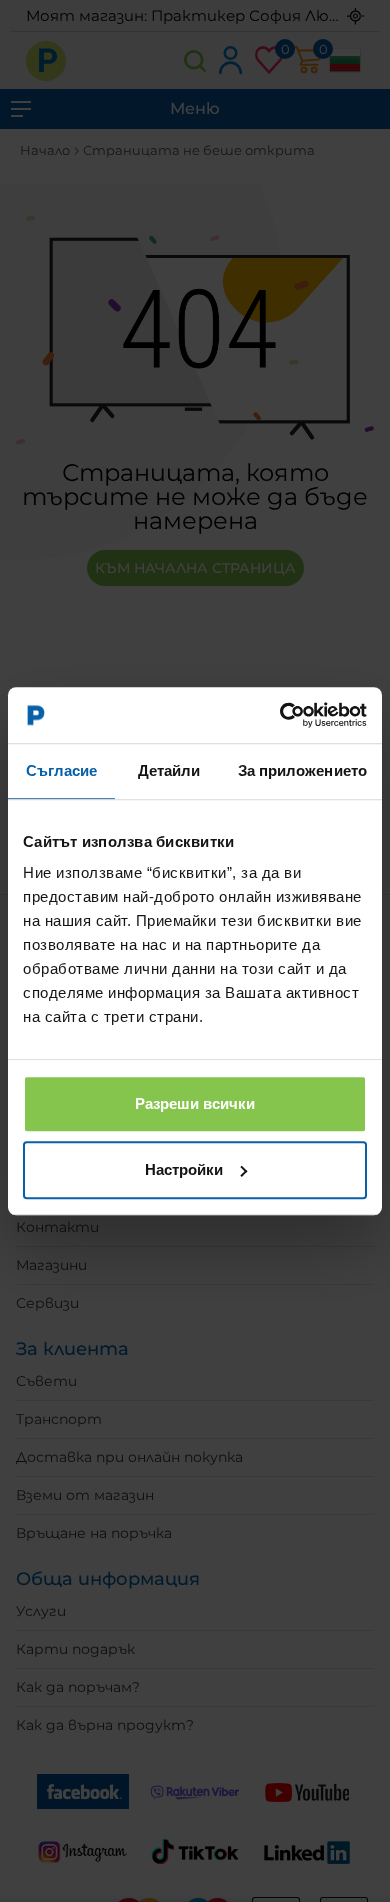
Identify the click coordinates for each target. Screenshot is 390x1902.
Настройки (184, 1169)
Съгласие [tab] (62, 770)
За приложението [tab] (303, 770)
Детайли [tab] (169, 770)
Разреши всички (195, 1103)
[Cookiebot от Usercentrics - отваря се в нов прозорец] (280, 715)
